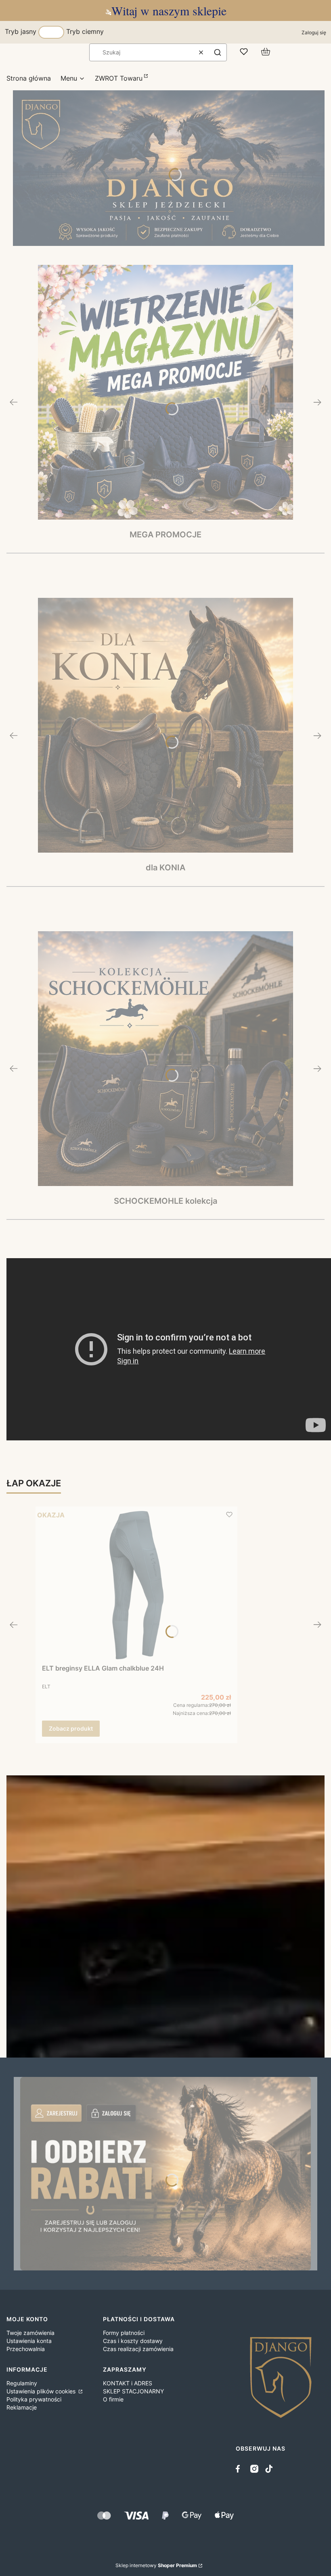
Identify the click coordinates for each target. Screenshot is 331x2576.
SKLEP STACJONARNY (133, 2391)
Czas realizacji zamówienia (138, 2349)
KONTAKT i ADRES (128, 2383)
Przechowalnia (26, 2349)
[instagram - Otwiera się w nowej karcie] (254, 2469)
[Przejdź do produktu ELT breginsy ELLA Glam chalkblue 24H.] (136, 1585)
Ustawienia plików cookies (42, 2391)
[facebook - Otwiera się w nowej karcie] (240, 2469)
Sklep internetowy (156, 2565)
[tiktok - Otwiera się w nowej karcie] (269, 2469)
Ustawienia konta (29, 2341)
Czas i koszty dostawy (133, 2341)
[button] (218, 52)
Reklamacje (22, 2407)
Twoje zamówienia (30, 2333)
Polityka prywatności (34, 2399)
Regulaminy (22, 2383)
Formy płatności (124, 2333)
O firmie (113, 2399)
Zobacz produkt (71, 1728)
